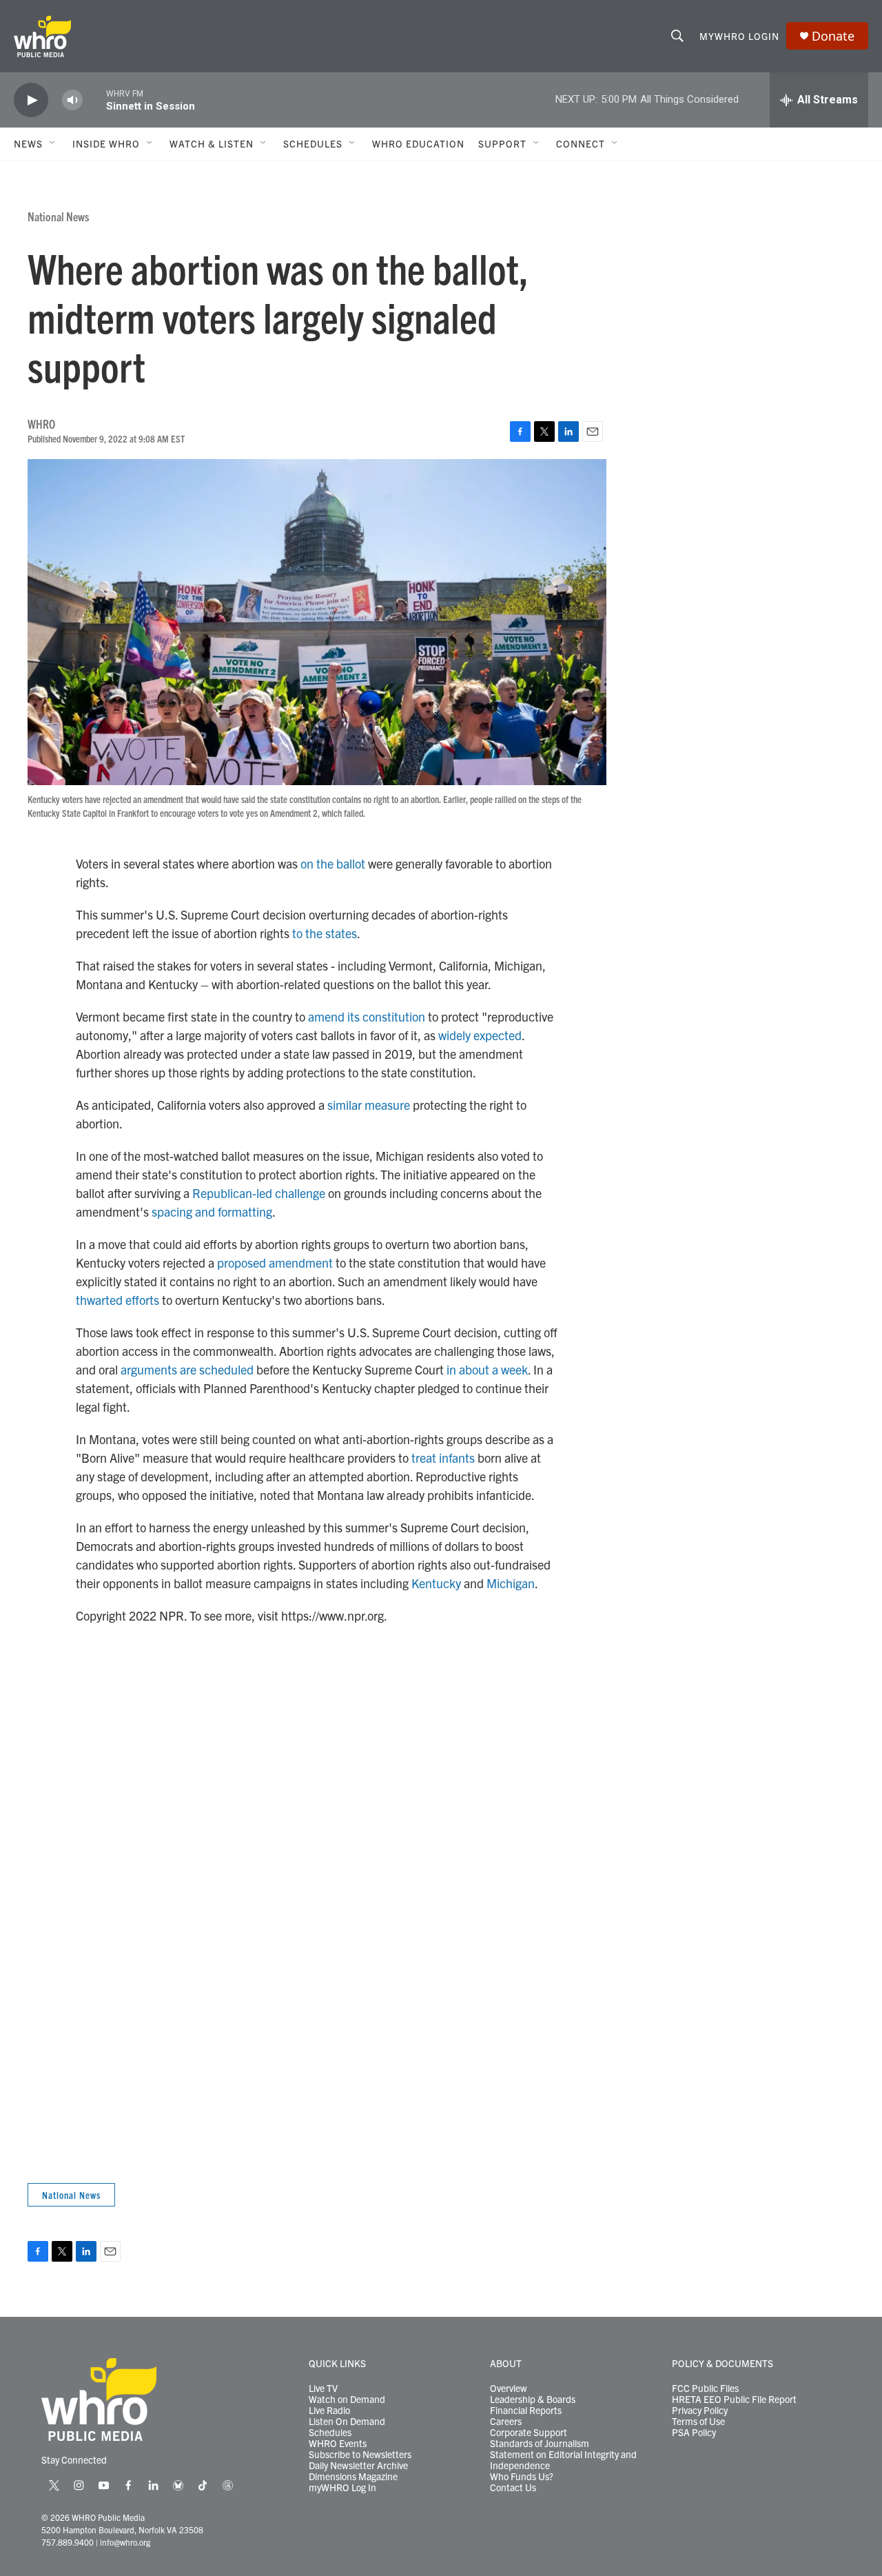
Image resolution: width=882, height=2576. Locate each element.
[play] (31, 100)
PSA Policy (694, 2433)
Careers (506, 2422)
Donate (833, 36)
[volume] (72, 100)
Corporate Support (529, 2433)
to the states (325, 933)
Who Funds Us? (522, 2477)
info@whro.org (125, 2542)
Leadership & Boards (533, 2400)
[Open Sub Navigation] (53, 143)
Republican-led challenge (259, 1193)
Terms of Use (698, 2422)
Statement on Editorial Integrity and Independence (563, 2460)
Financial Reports (526, 2411)
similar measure (369, 1105)
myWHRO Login (739, 36)
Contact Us (513, 2488)
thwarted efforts (117, 1300)
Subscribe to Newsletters (360, 2455)
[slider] (94, 100)
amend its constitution (367, 1016)
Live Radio (329, 2411)
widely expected (480, 1035)
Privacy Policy (700, 2411)
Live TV (323, 2389)
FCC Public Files (705, 2389)
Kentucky (436, 1583)
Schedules (330, 2433)
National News (58, 216)
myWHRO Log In (342, 2488)
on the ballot (333, 863)
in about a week (487, 1369)
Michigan (511, 1583)
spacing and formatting (212, 1211)
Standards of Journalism (540, 2444)
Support (502, 143)
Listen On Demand (347, 2422)
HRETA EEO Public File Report (734, 2400)
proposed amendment (275, 1262)
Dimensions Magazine (353, 2477)
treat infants (443, 1458)
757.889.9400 (68, 2542)
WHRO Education (418, 143)
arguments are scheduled (187, 1369)
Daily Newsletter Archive (358, 2466)
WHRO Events (338, 2444)
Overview (509, 2389)
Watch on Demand (347, 2400)
